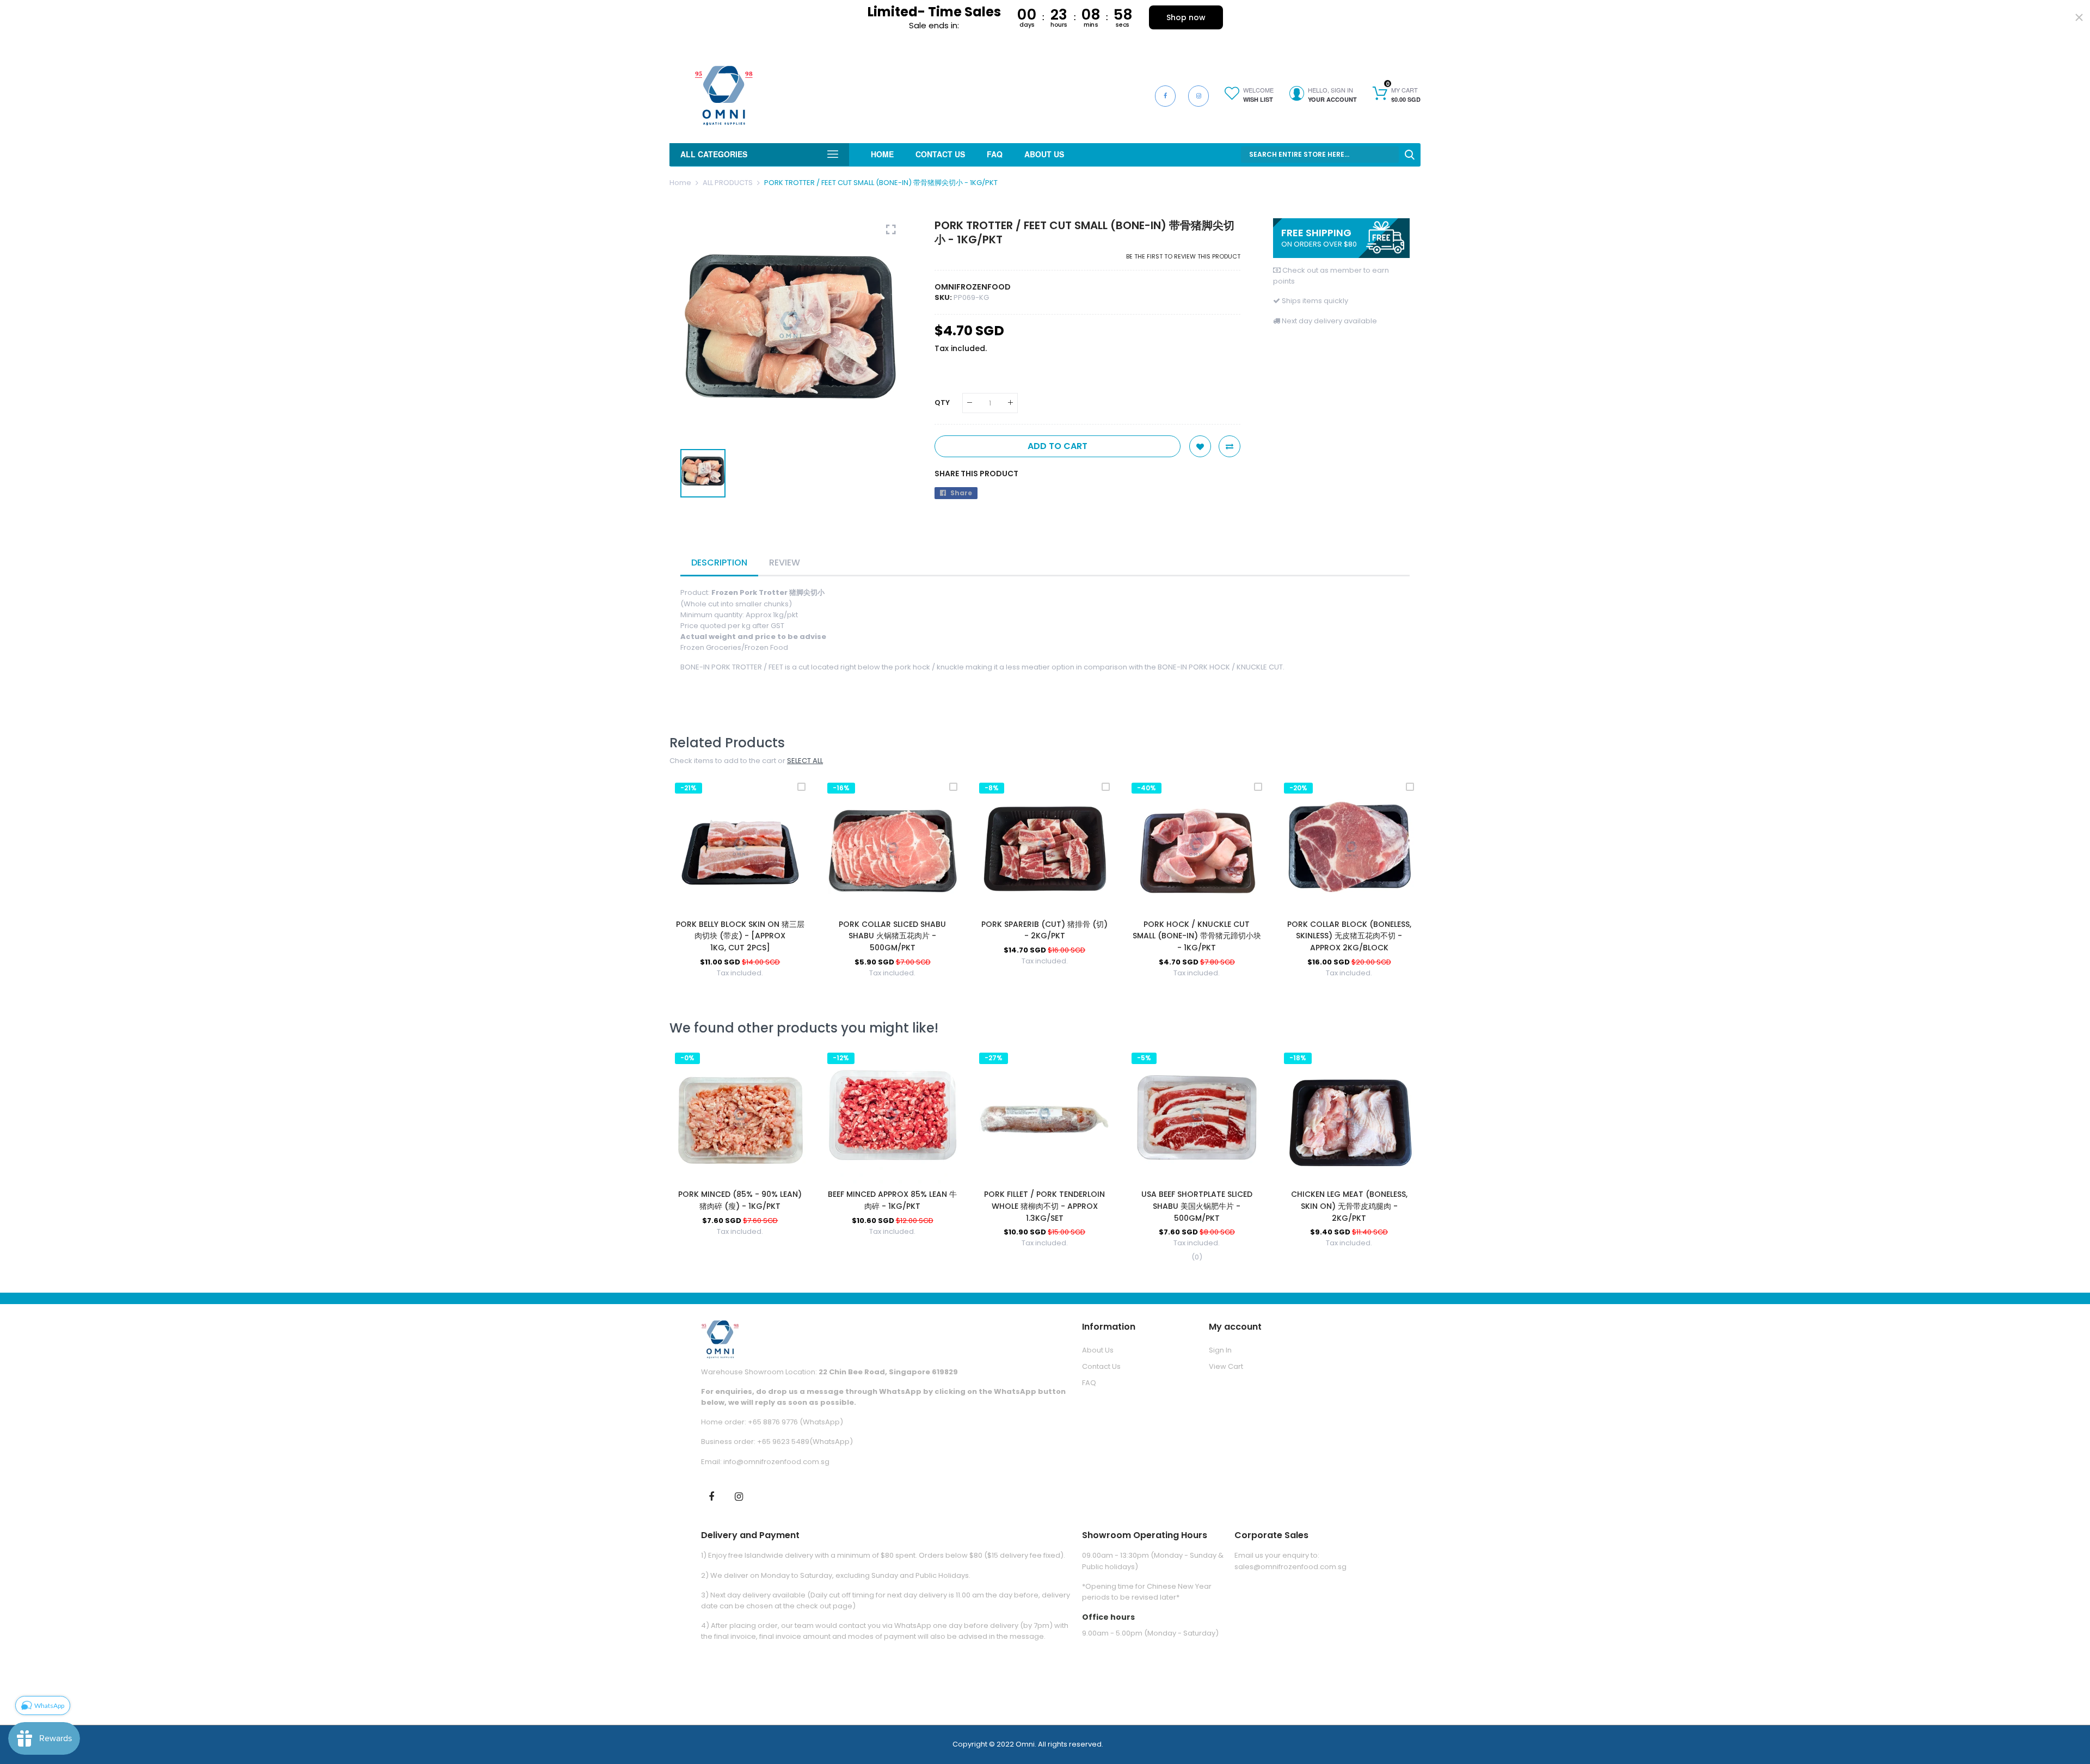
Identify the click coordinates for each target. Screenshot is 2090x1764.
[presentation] (691, 888)
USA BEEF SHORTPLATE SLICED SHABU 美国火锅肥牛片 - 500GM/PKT (1197, 1206)
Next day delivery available (1329, 321)
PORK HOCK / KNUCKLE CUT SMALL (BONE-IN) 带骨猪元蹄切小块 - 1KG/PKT (1197, 936)
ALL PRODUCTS (728, 183)
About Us (1098, 1350)
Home (680, 183)
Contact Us (1101, 1366)
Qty (942, 402)
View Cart (1226, 1366)
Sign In (1220, 1350)
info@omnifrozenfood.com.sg (776, 1462)
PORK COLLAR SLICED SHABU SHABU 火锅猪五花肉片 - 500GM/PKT (892, 936)
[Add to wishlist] (1200, 446)
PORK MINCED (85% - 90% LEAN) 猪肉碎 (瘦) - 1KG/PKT (740, 1200)
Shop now (1186, 17)
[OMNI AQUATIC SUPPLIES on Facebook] (711, 1496)
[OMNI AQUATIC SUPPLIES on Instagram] (739, 1496)
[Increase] (1010, 403)
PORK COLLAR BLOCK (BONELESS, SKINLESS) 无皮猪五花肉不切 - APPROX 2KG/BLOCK (1349, 936)
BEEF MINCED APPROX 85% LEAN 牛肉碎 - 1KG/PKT (892, 1200)
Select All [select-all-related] (805, 761)
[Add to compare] (1230, 446)
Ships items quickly (1315, 301)
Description (719, 563)
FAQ (1089, 1383)
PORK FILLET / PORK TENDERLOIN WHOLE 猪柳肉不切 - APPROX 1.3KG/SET (1044, 1206)
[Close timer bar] (2079, 17)
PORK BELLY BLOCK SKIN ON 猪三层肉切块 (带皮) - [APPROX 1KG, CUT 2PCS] (740, 936)
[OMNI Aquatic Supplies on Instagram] (1198, 96)
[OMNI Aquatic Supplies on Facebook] (1165, 96)
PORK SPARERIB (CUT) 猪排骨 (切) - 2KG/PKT (1044, 930)
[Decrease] (970, 403)
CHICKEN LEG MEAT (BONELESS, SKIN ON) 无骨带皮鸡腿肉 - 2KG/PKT (1349, 1206)
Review (785, 563)
